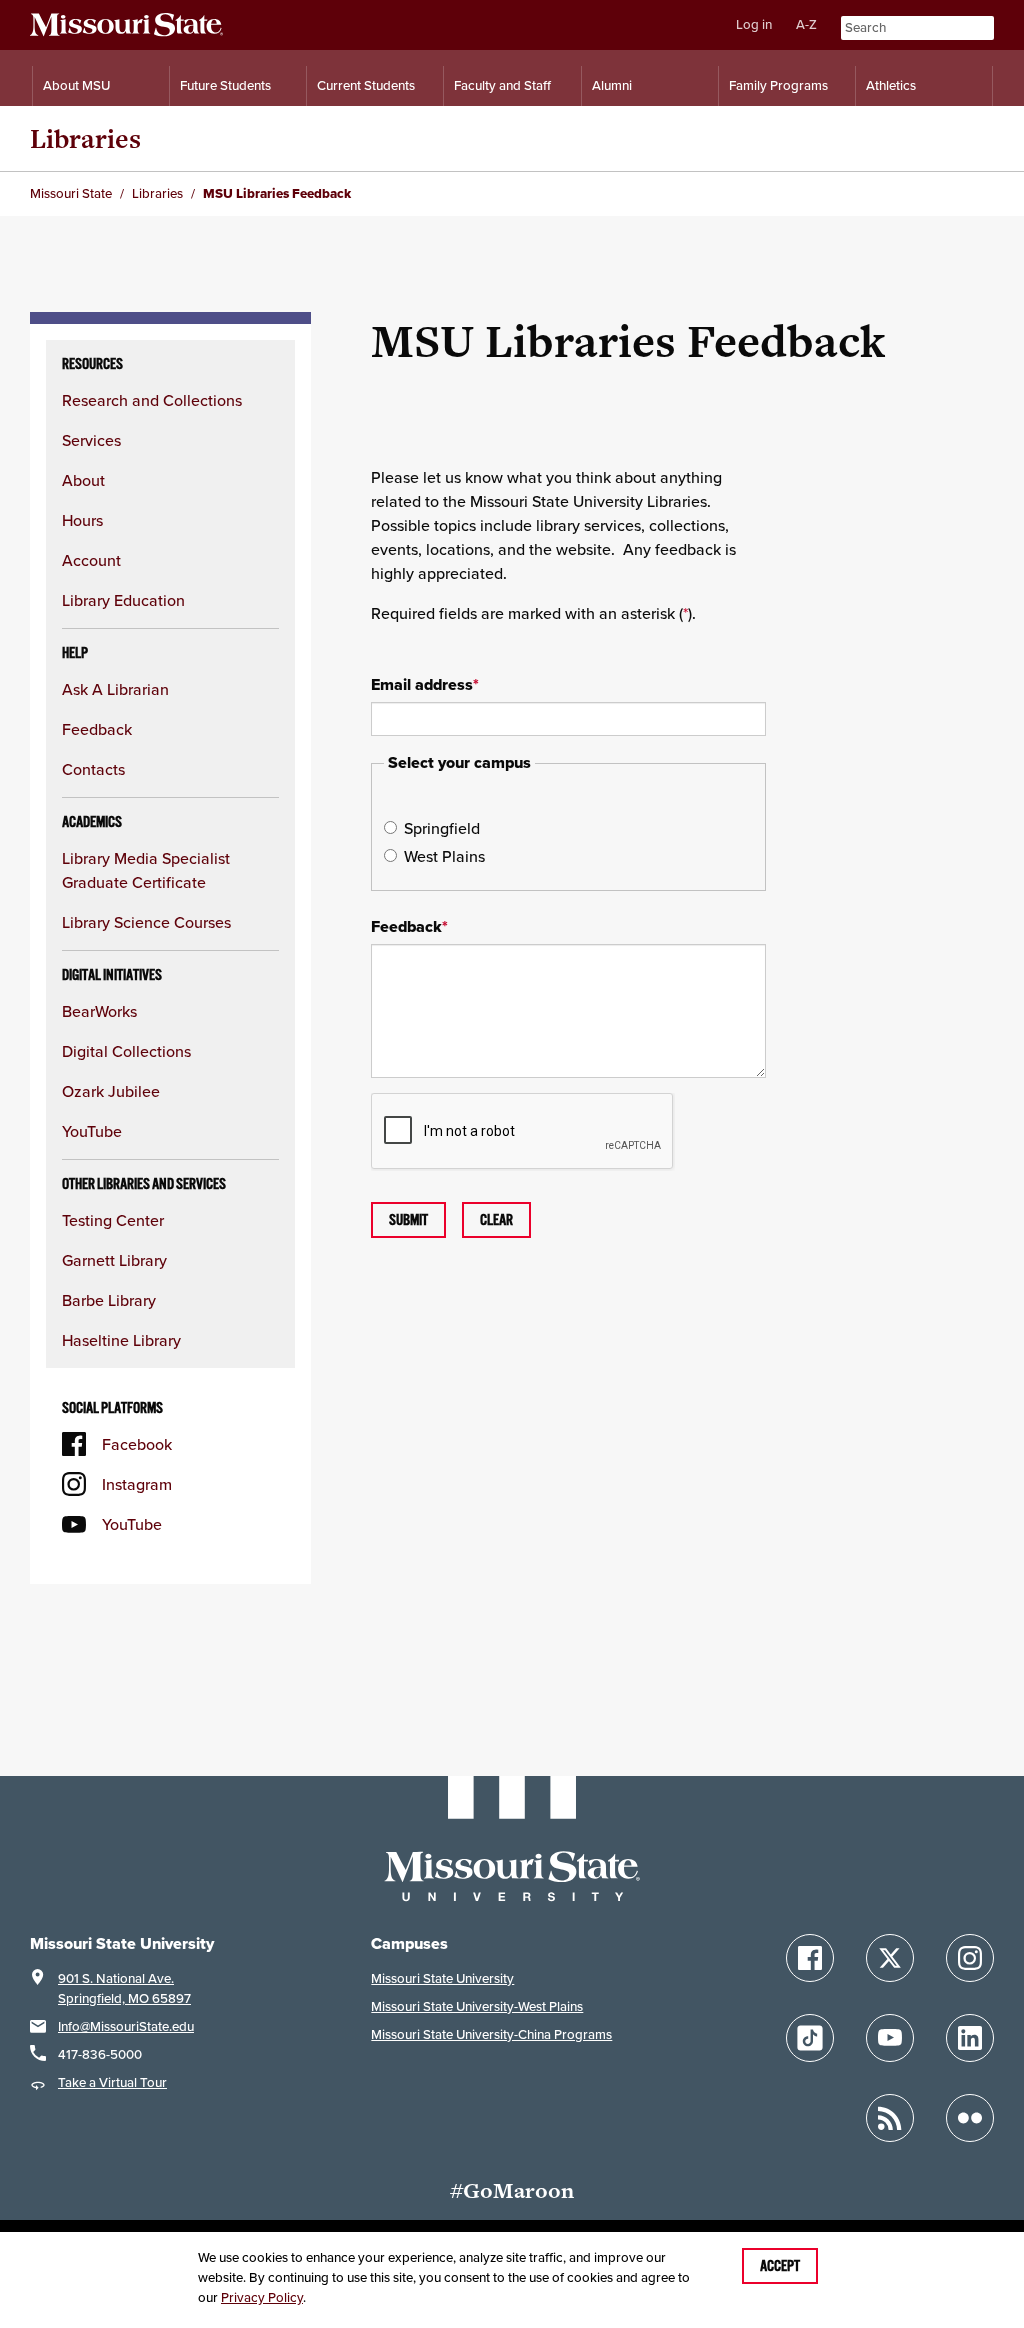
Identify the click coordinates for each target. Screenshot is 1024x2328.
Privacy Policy (262, 2297)
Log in (754, 24)
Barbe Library (109, 1300)
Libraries (85, 138)
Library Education (123, 600)
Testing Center (113, 1220)
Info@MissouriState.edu (126, 2026)
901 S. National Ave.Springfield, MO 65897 (124, 1988)
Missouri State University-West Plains (477, 2006)
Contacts (93, 769)
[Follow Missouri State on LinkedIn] (970, 2038)
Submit (408, 1220)
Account (91, 560)
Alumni (612, 85)
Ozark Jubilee (111, 1091)
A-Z (806, 24)
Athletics (891, 85)
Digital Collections (126, 1051)
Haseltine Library (121, 1340)
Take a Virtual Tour (112, 2082)
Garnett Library (114, 1260)
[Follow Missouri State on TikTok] (810, 2038)
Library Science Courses (146, 922)
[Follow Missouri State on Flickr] (970, 2118)
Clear (496, 1220)
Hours (82, 520)
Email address (425, 685)
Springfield (442, 828)
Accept (780, 2266)
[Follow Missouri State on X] (890, 1958)
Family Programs (778, 85)
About (83, 480)
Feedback (97, 729)
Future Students (225, 85)
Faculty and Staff (502, 85)
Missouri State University (442, 1978)
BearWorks (99, 1011)
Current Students (366, 85)
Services (91, 440)
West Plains (444, 856)
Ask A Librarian (115, 689)
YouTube (92, 1131)
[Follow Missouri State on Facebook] (810, 1958)
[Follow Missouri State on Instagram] (970, 1958)
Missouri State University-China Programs (491, 2034)
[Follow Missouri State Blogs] (890, 2118)
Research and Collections (152, 400)
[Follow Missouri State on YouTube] (890, 2038)
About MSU (76, 85)
